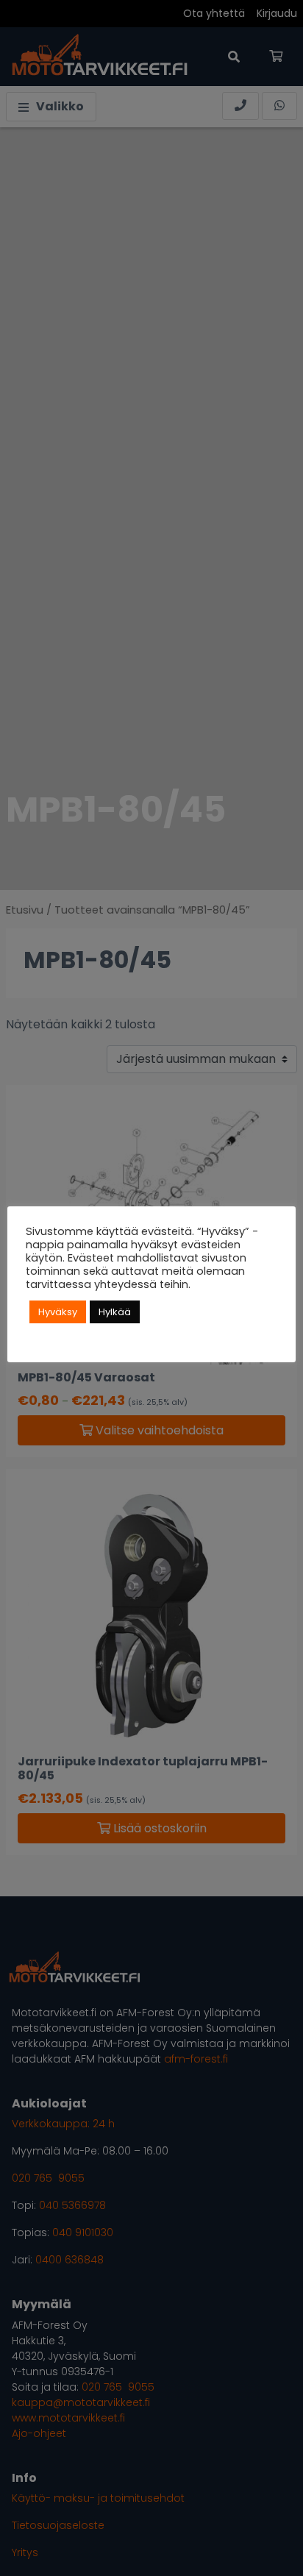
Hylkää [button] (115, 1312)
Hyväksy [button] (58, 1312)
